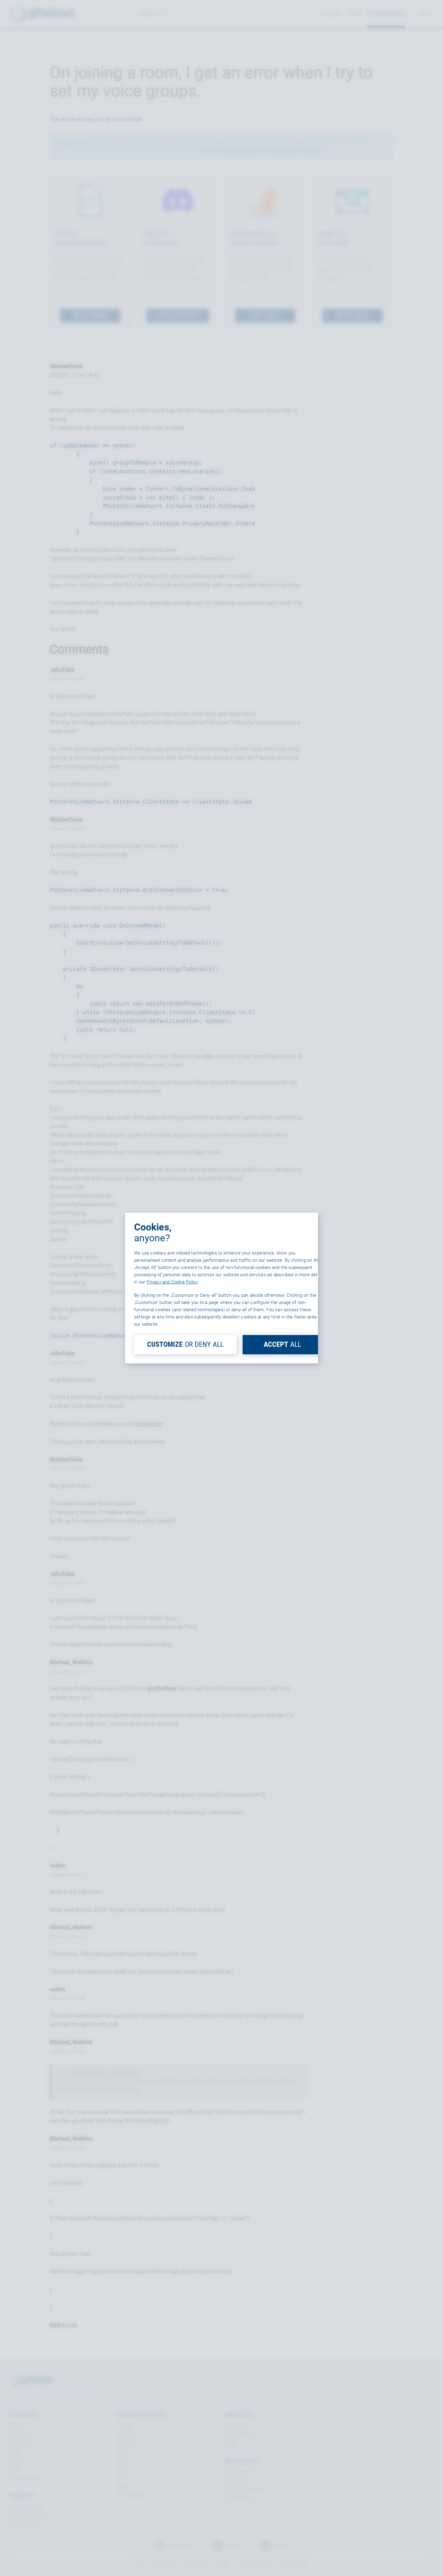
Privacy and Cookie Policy (172, 1282)
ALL (282, 1344)
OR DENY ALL (185, 1344)
